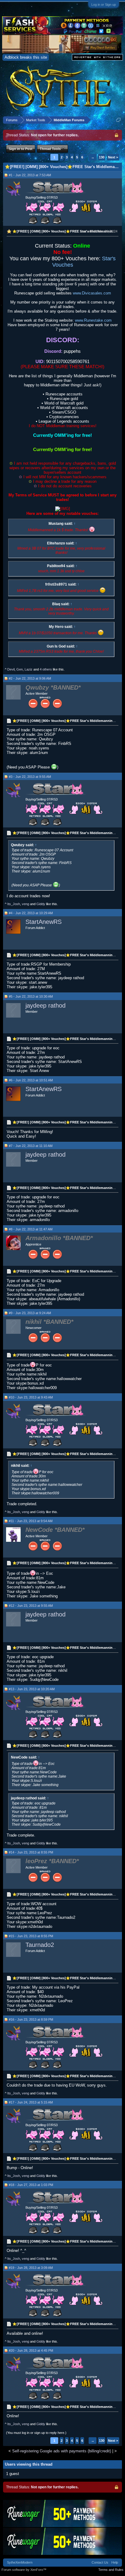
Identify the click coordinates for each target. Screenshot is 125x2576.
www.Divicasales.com (92, 293)
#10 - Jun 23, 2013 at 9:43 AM (31, 1397)
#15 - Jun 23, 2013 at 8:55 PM (31, 1936)
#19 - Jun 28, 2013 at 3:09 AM (31, 2268)
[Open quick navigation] (118, 120)
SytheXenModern (20, 2562)
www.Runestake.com (93, 320)
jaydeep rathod (46, 1005)
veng (25, 904)
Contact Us (100, 2562)
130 (102, 157)
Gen (20, 669)
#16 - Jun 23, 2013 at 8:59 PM (31, 2019)
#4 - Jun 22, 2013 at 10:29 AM (31, 913)
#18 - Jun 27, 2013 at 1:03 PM (31, 2185)
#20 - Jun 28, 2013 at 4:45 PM (31, 2350)
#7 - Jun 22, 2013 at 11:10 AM (31, 1146)
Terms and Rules (111, 2570)
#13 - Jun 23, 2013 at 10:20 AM (32, 1689)
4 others (46, 669)
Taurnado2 (40, 1945)
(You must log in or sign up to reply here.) (36, 2433)
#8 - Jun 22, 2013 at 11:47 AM (31, 1229)
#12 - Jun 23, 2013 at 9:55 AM (31, 1606)
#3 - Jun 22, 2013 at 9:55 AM (30, 777)
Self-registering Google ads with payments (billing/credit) (62, 2451)
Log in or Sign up (104, 5)
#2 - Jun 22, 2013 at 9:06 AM (30, 678)
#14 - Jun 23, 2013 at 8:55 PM (31, 1852)
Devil (11, 669)
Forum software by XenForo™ (24, 2570)
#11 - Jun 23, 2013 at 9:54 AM (31, 1521)
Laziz (29, 669)
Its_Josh (14, 904)
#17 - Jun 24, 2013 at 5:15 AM (31, 2102)
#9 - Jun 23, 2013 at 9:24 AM (30, 1313)
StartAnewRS (44, 922)
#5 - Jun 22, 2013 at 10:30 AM (31, 996)
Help (115, 2562)
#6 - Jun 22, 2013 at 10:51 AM (31, 1080)
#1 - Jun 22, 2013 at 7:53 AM (30, 175)
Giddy (41, 904)
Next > (113, 157)
